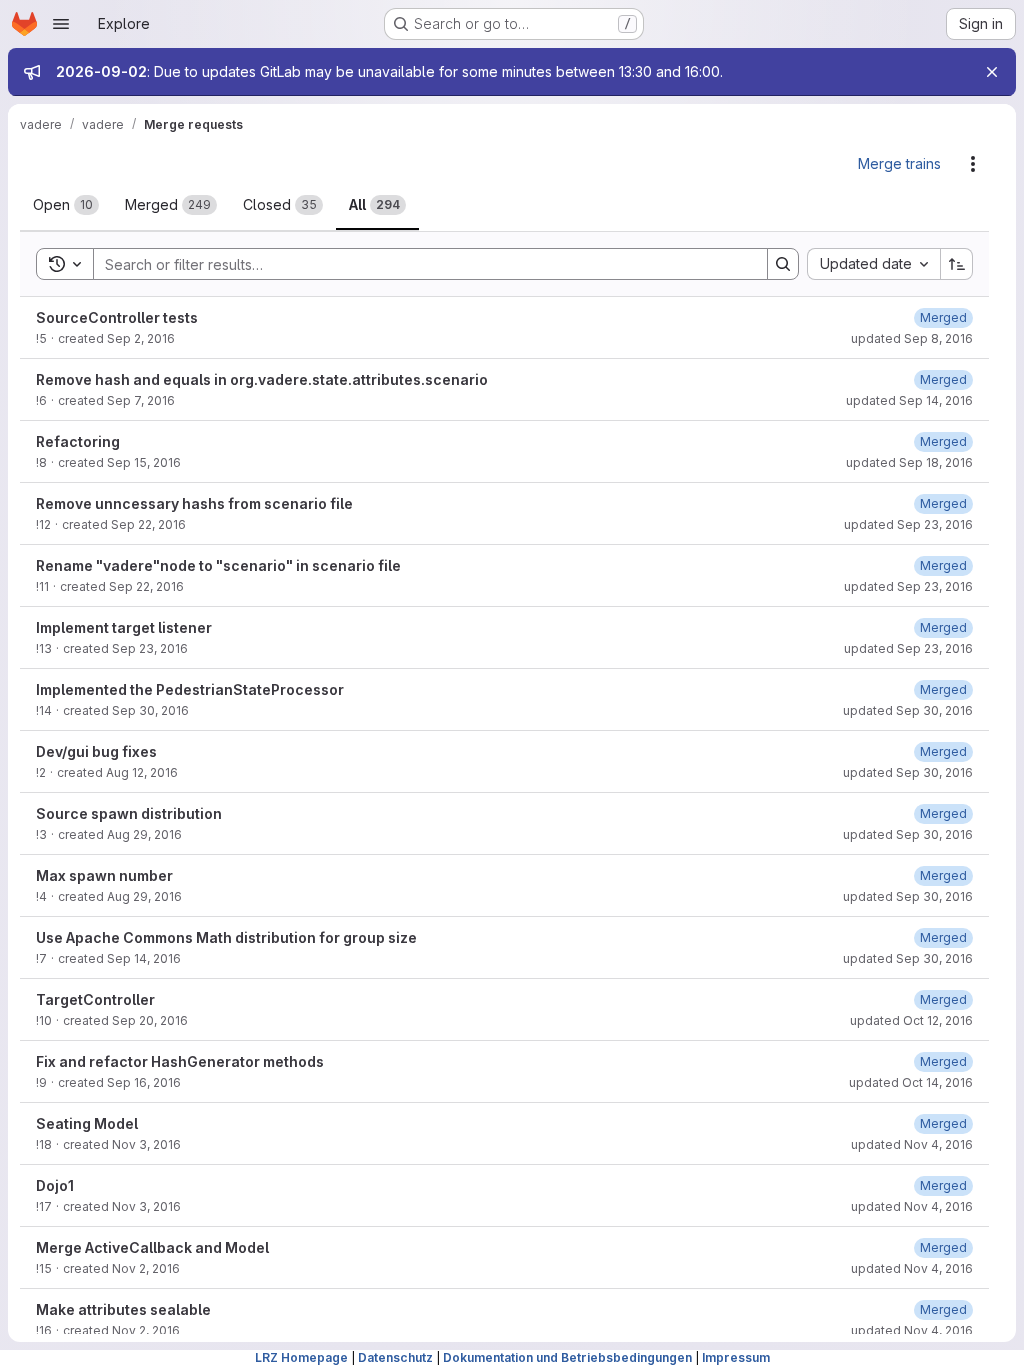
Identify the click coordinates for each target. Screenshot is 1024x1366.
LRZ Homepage (301, 1357)
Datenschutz (395, 1357)
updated (912, 338)
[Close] (992, 72)
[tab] (66, 205)
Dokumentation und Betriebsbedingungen (567, 1357)
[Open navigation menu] (61, 24)
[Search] (783, 264)
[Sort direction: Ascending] (957, 264)
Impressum (736, 1357)
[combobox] (873, 264)
